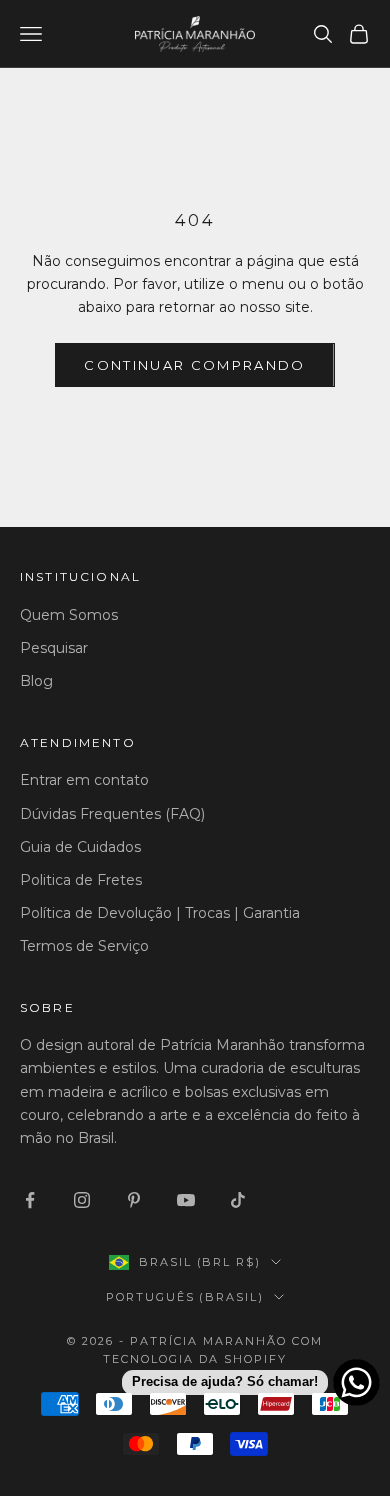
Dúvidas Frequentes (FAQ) (112, 814)
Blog (36, 681)
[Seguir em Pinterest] (134, 1200)
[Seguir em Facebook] (30, 1200)
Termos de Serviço (84, 946)
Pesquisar (54, 648)
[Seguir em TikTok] (238, 1200)
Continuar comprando (194, 365)
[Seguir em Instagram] (82, 1200)
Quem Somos (69, 615)
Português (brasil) (185, 1297)
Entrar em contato (84, 780)
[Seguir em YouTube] (186, 1200)
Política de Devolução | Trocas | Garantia (160, 913)
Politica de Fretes (81, 880)
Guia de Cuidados (80, 847)
